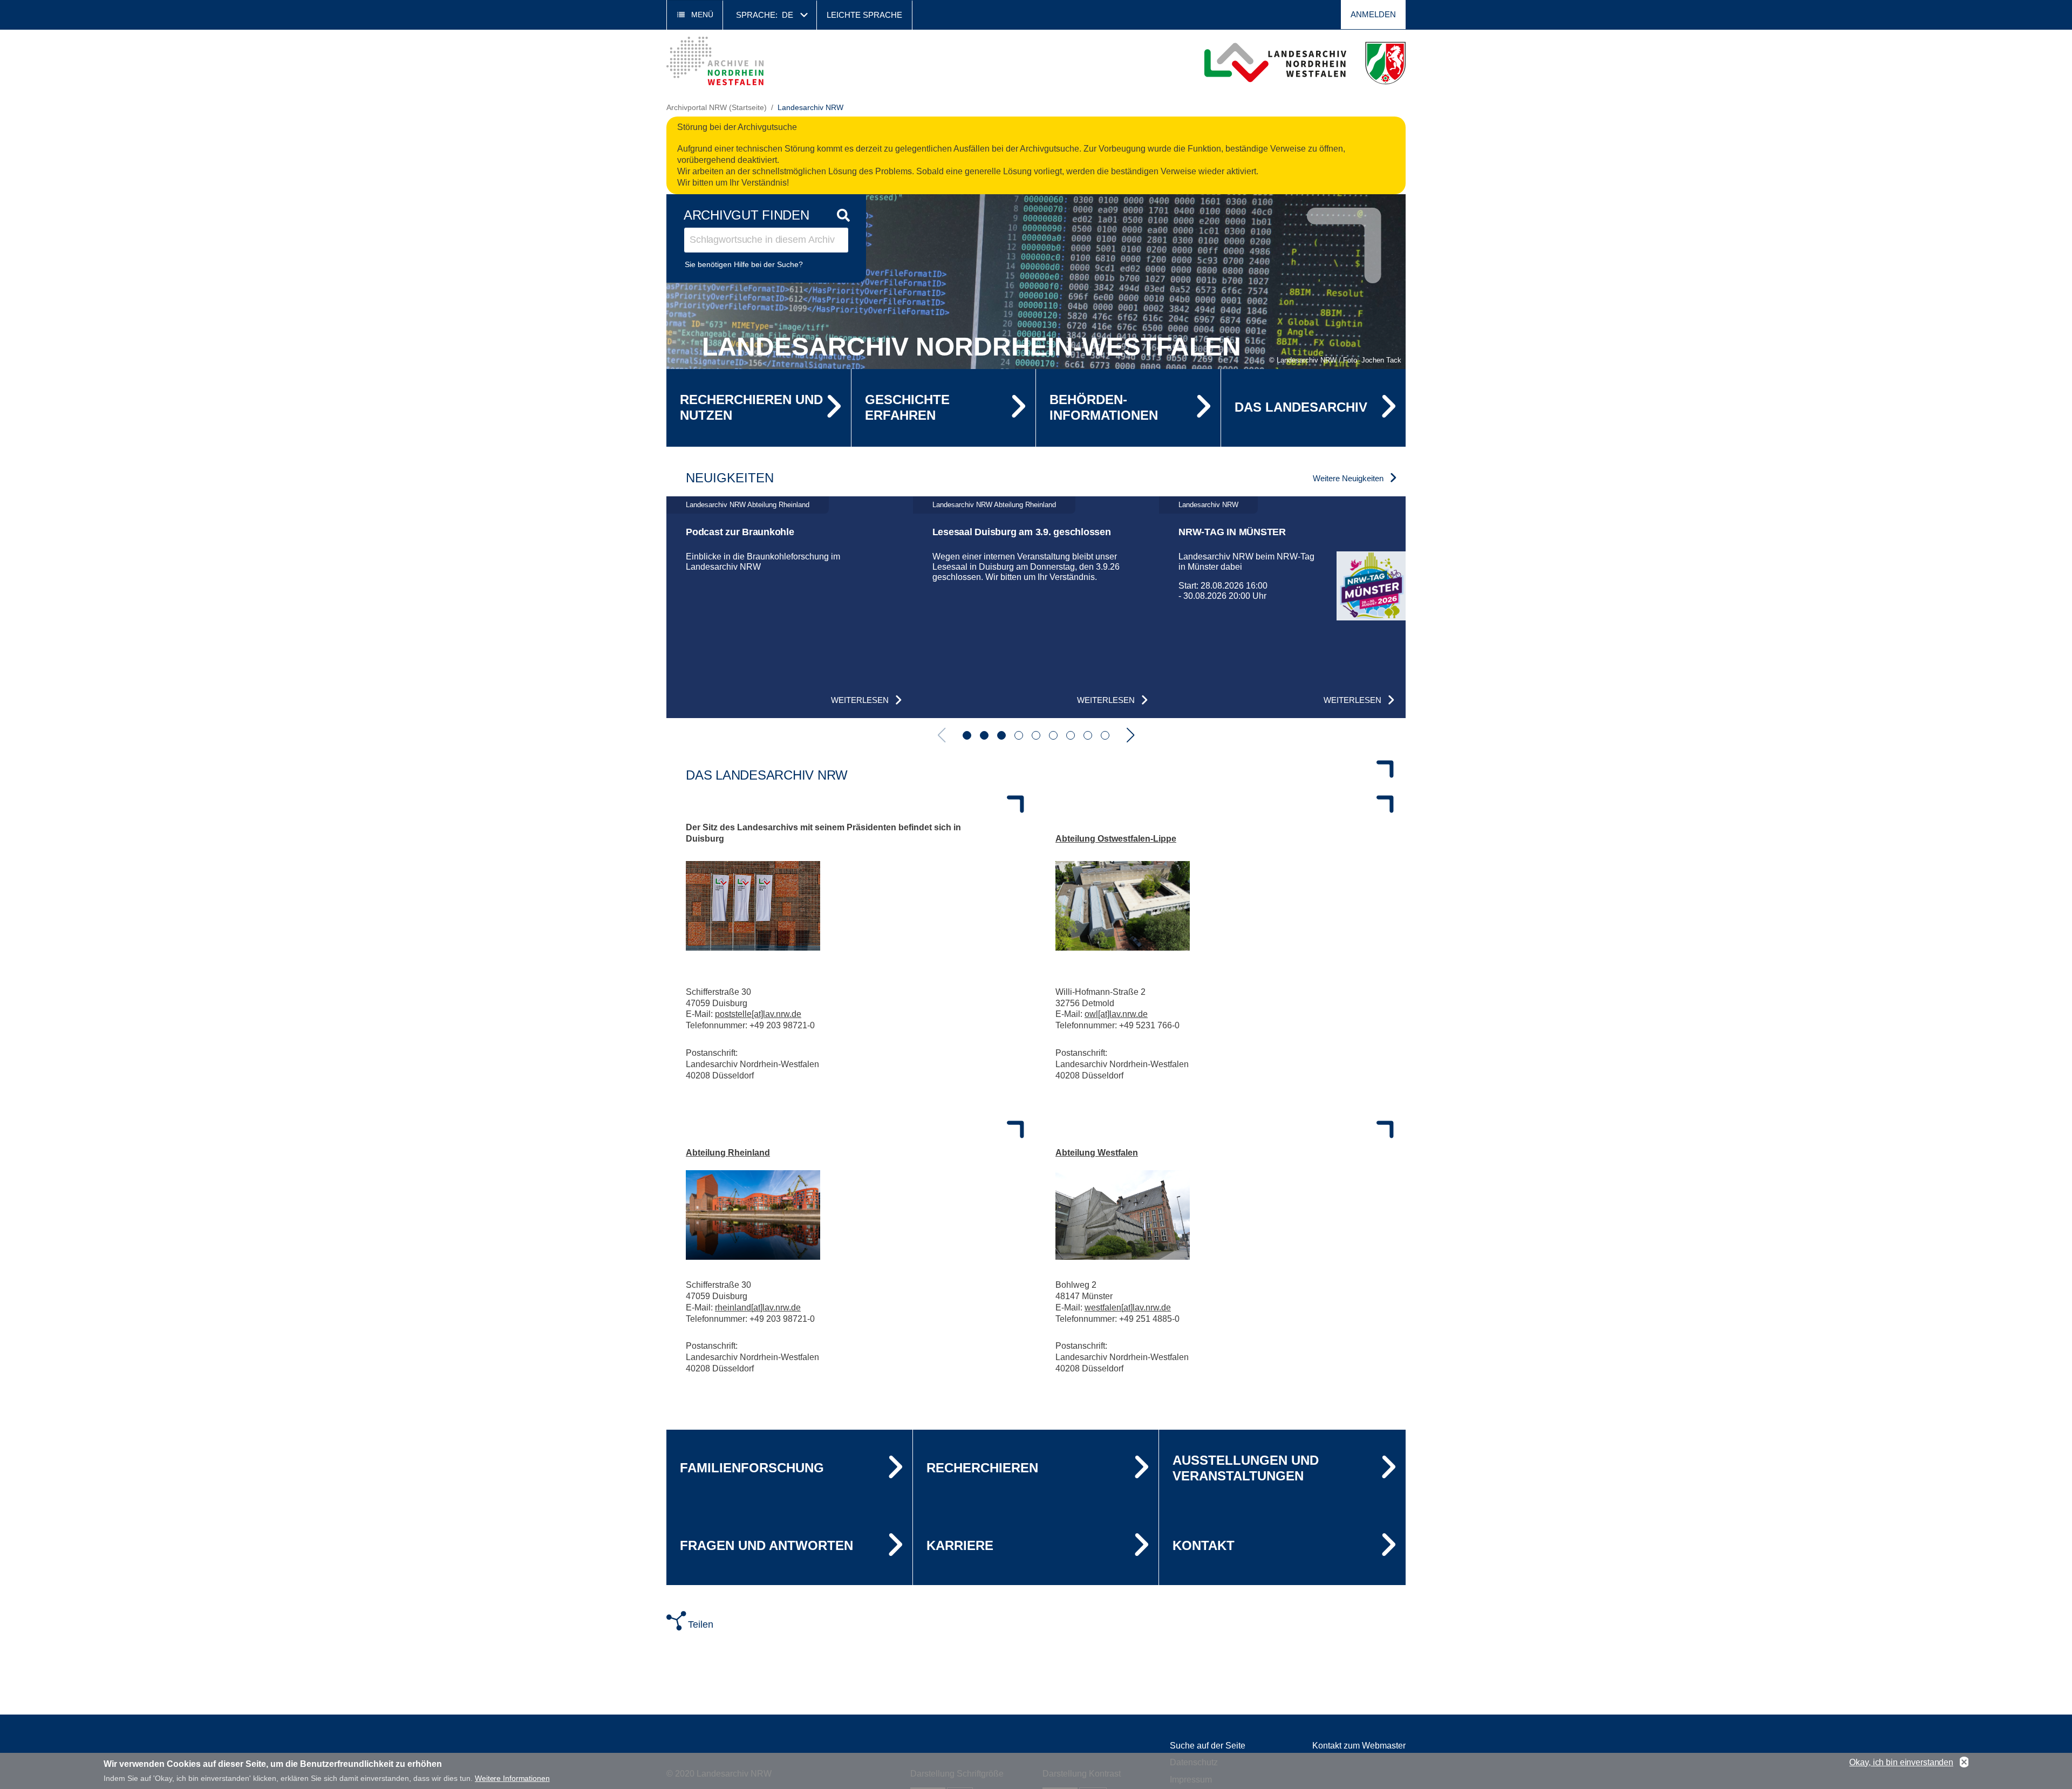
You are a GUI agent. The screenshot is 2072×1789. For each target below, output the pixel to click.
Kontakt (1204, 1545)
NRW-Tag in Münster (1232, 532)
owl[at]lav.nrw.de (1116, 1014)
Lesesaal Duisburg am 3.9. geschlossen (1022, 532)
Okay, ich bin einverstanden (1901, 1762)
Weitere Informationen (512, 1778)
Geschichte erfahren (907, 407)
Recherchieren (982, 1468)
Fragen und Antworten (766, 1545)
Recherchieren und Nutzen (751, 407)
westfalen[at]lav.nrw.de (1128, 1307)
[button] (967, 735)
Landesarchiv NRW (1208, 505)
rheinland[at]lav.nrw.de (758, 1307)
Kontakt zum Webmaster (1359, 1746)
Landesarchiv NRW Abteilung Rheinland (748, 505)
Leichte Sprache (864, 15)
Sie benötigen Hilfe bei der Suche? (744, 264)
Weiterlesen (860, 700)
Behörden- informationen (1104, 407)
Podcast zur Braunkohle (740, 532)
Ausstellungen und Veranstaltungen (1246, 1468)
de (788, 15)
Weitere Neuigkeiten (1348, 478)
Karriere (960, 1545)
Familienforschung (752, 1468)
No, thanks (1964, 1763)
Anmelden (1373, 14)
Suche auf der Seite (1208, 1746)
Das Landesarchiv (1301, 407)
